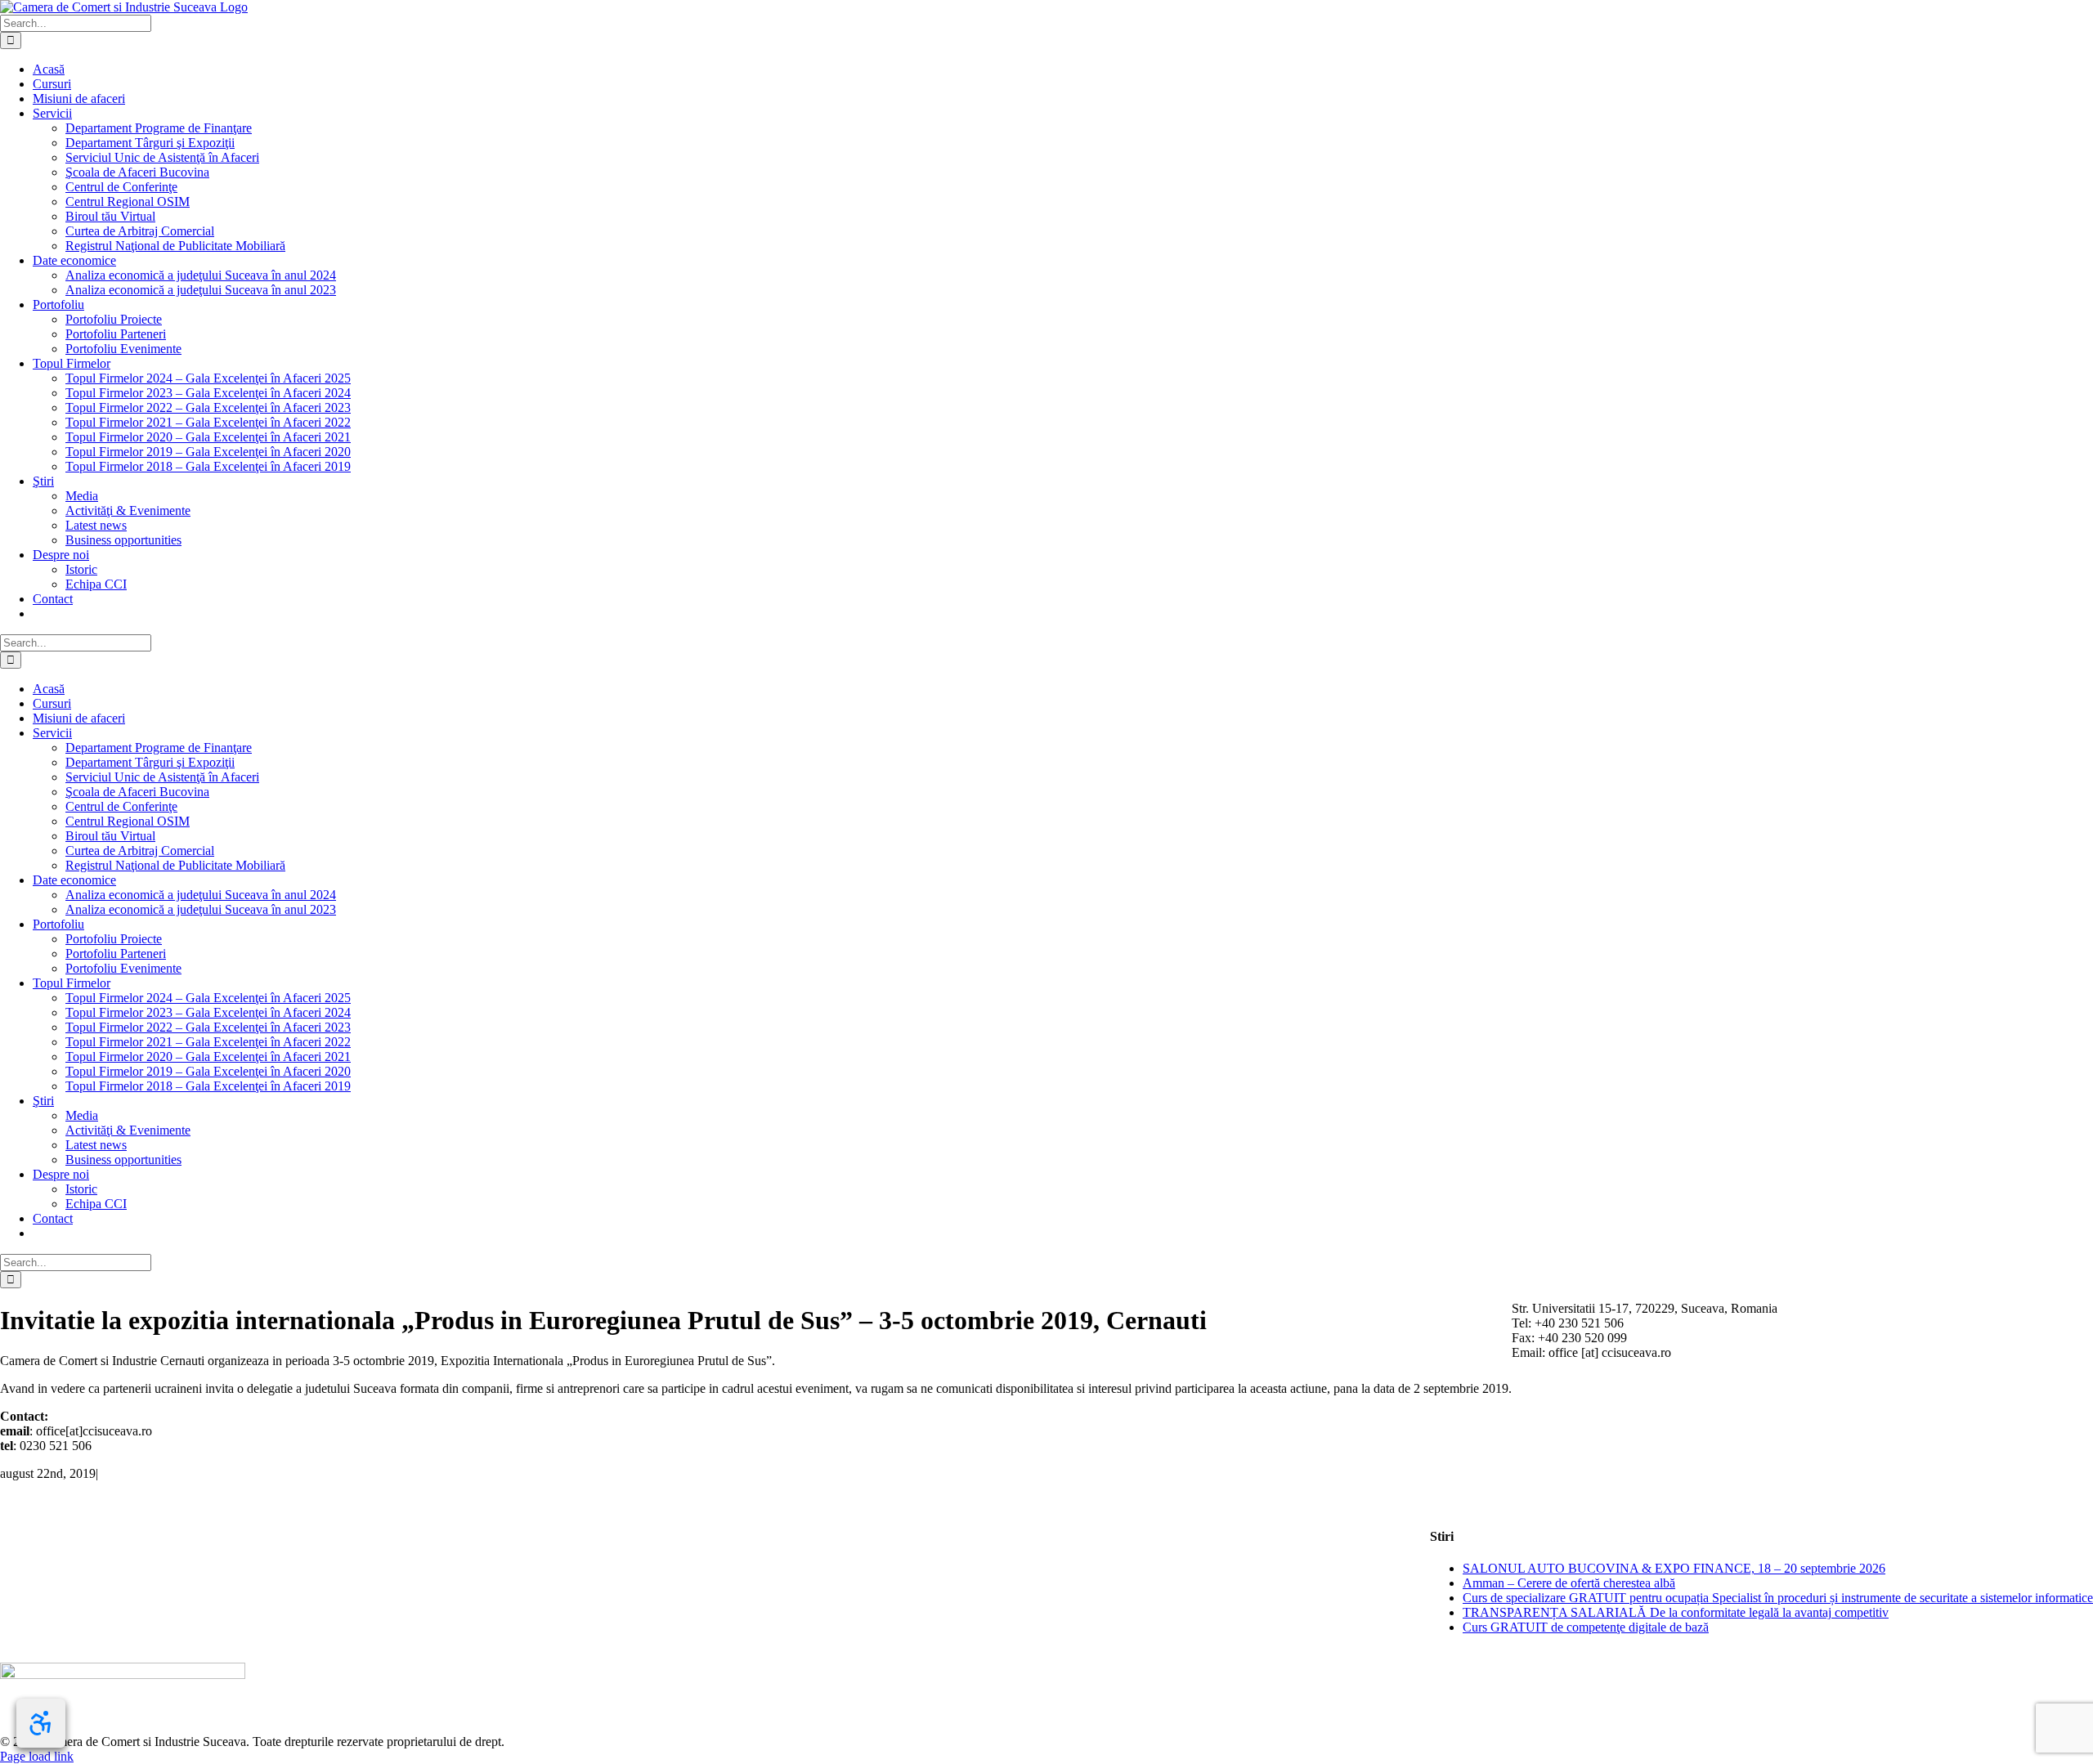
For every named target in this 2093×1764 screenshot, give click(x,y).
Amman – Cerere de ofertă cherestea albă (1569, 1583)
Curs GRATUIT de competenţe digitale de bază (1586, 1627)
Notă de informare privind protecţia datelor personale (136, 1655)
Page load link (37, 1756)
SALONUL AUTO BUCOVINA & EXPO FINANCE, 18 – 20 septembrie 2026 (1674, 1568)
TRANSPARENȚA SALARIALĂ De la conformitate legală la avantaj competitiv (1676, 1612)
